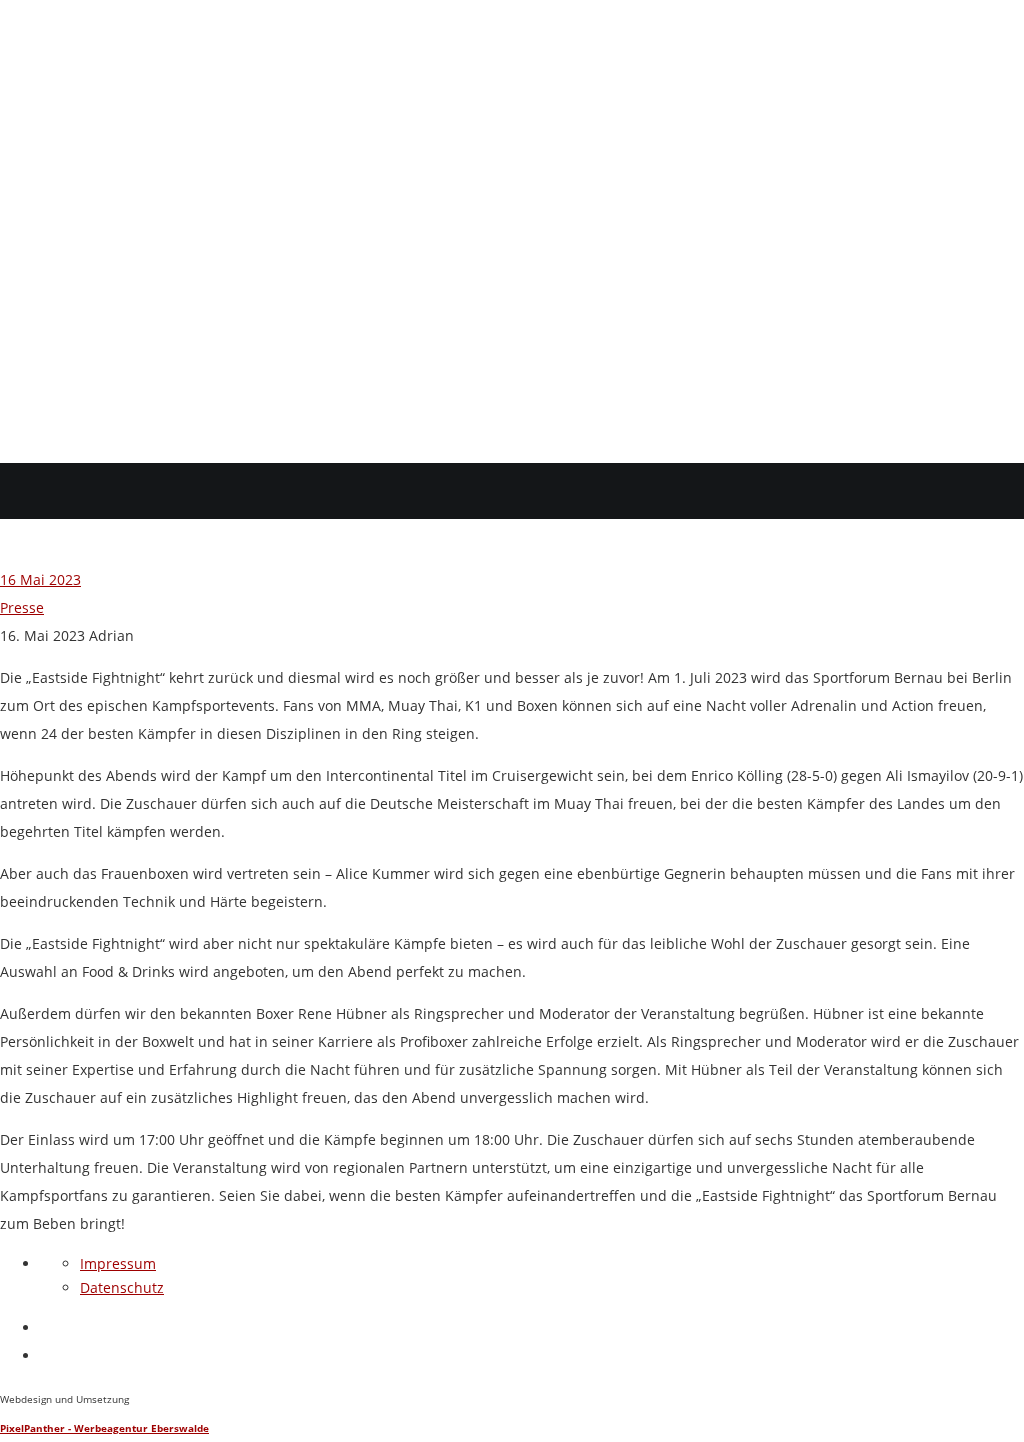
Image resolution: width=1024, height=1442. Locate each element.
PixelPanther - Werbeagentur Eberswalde (104, 1428)
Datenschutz (122, 1287)
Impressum (118, 1263)
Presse (22, 607)
